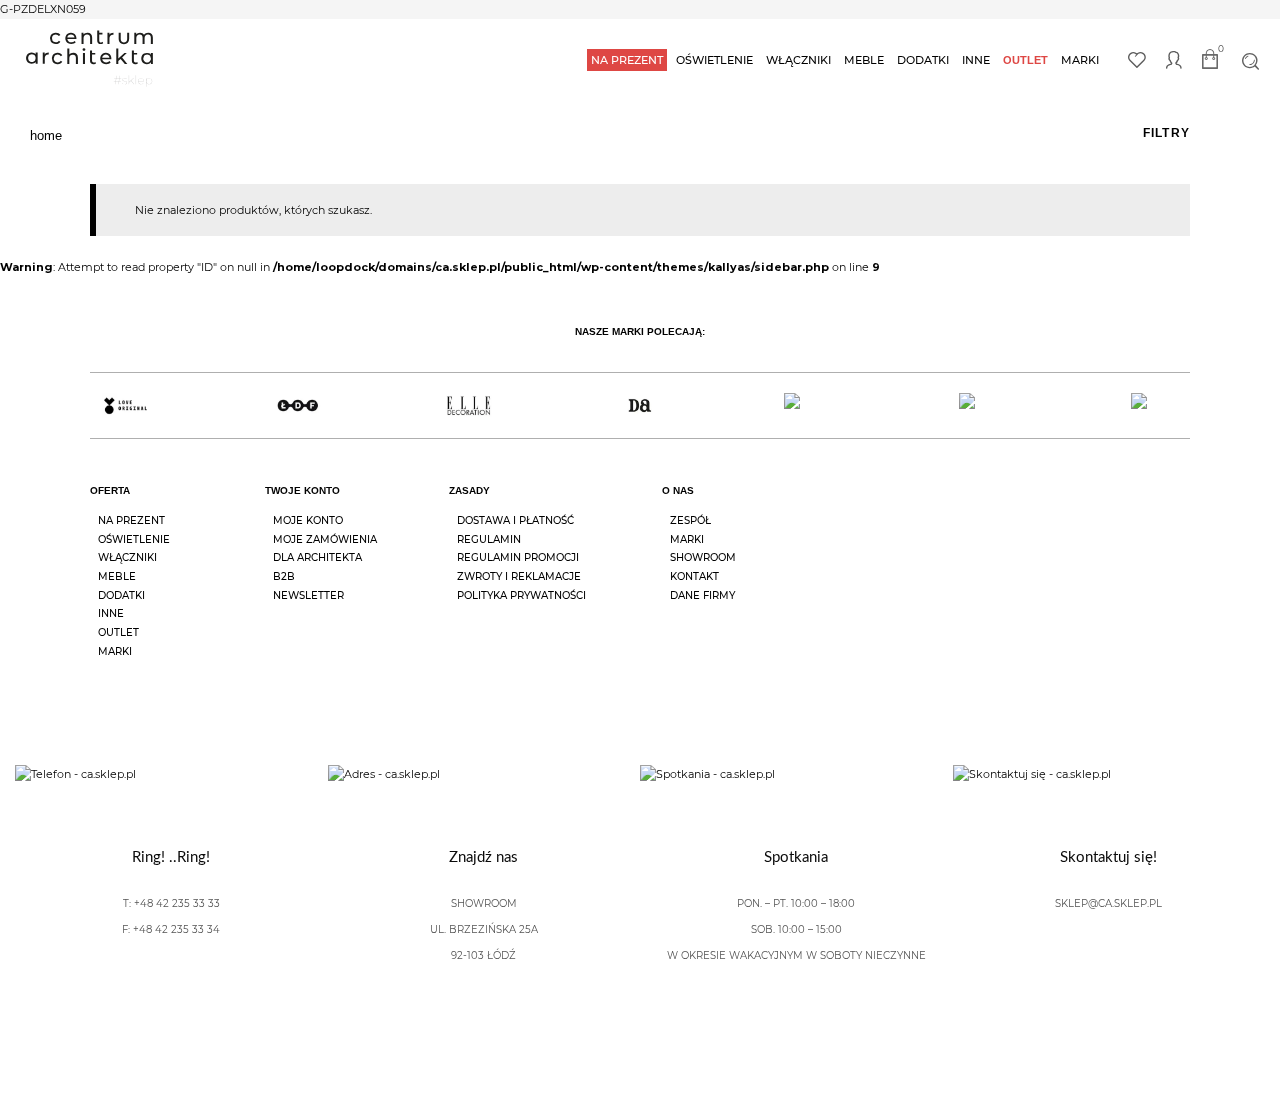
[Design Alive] (639, 405)
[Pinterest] (1182, 509)
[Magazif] (982, 405)
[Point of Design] (1154, 405)
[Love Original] (125, 405)
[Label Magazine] (811, 405)
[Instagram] (1126, 509)
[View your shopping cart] (1213, 62)
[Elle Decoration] (468, 405)
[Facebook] (1070, 509)
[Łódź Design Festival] (296, 405)
